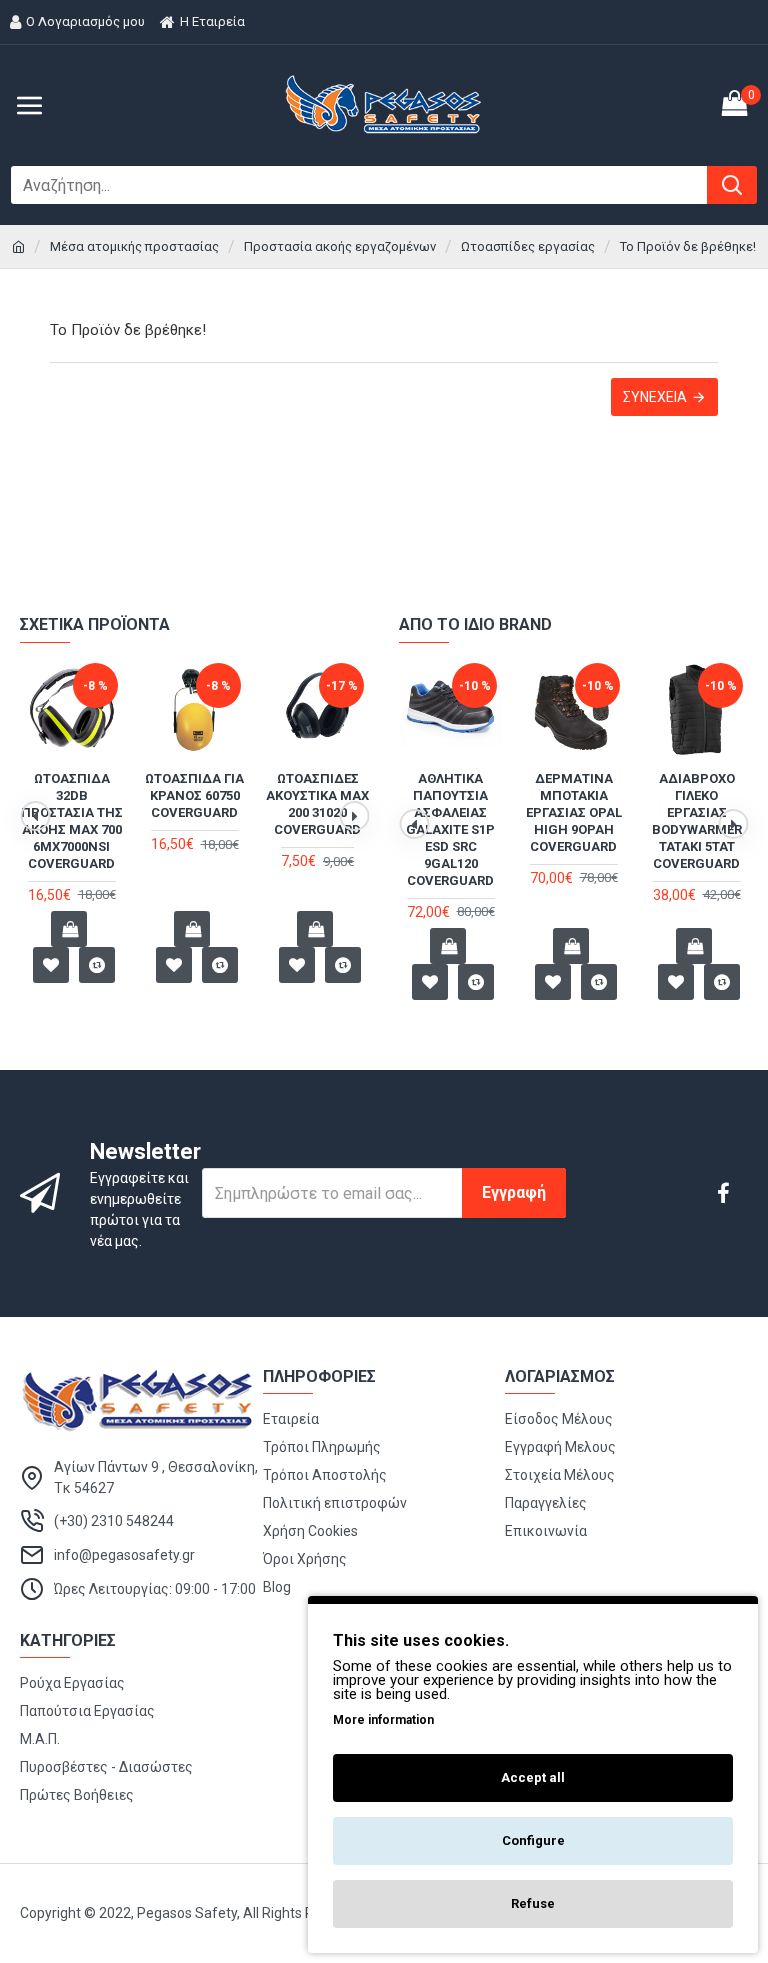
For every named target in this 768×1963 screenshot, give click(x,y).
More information (383, 1720)
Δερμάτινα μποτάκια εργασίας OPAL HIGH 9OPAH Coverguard (574, 812)
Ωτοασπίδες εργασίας (528, 246)
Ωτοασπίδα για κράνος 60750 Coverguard (194, 795)
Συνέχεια (655, 397)
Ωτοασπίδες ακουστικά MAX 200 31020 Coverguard (317, 804)
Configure (533, 1840)
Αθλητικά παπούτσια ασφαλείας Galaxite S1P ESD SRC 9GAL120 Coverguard (450, 829)
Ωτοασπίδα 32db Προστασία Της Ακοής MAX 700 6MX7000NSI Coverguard (72, 820)
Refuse (533, 1903)
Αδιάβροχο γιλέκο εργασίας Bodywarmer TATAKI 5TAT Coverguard (697, 820)
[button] (35, 816)
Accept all (533, 1777)
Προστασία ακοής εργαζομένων (340, 246)
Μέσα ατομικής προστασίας (134, 246)
